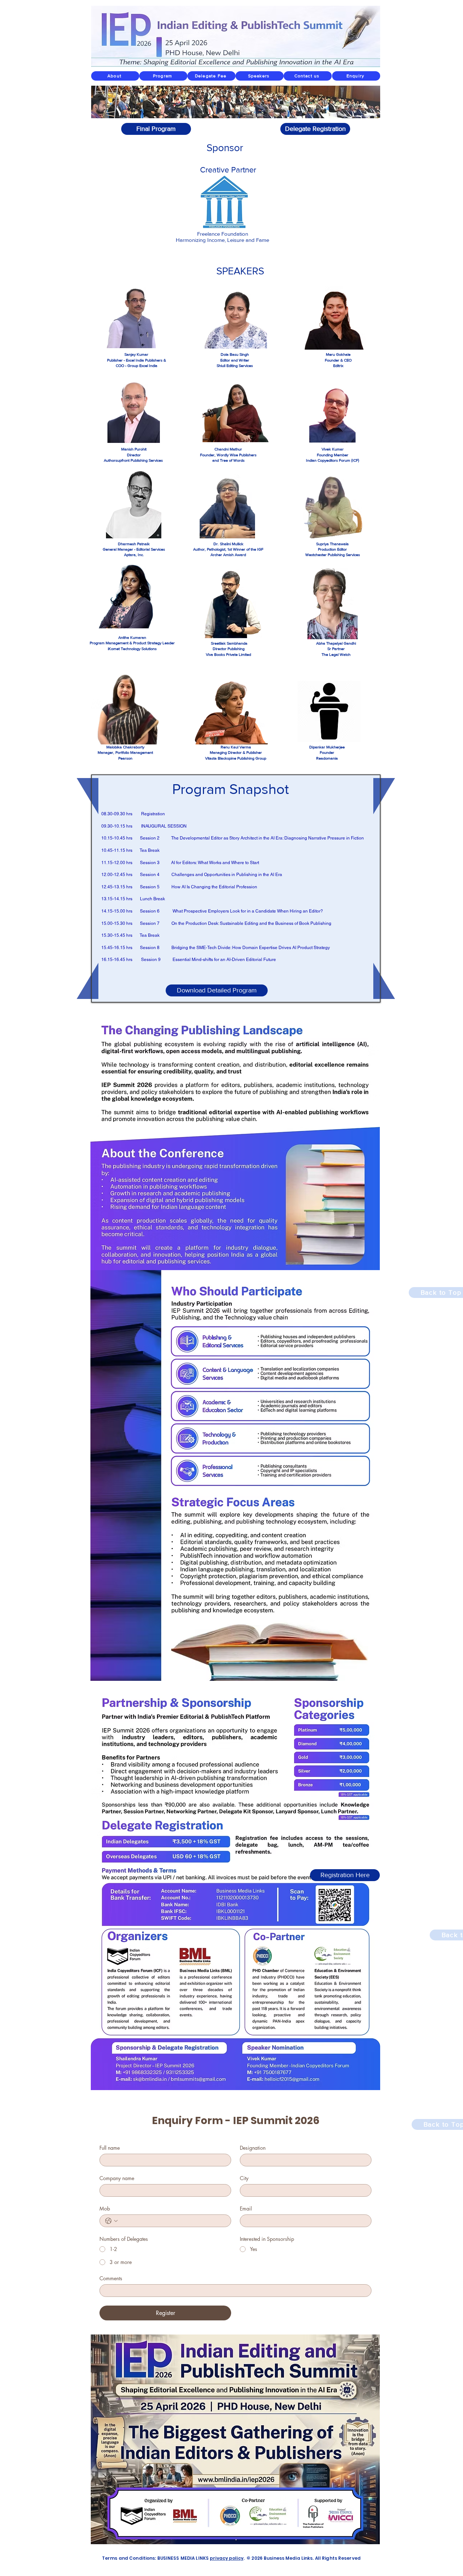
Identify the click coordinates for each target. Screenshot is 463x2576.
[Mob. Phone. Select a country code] (111, 2221)
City (244, 2178)
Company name (117, 2178)
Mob (105, 2208)
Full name (110, 2148)
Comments (111, 2278)
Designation (253, 2148)
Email (246, 2208)
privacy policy (227, 2558)
